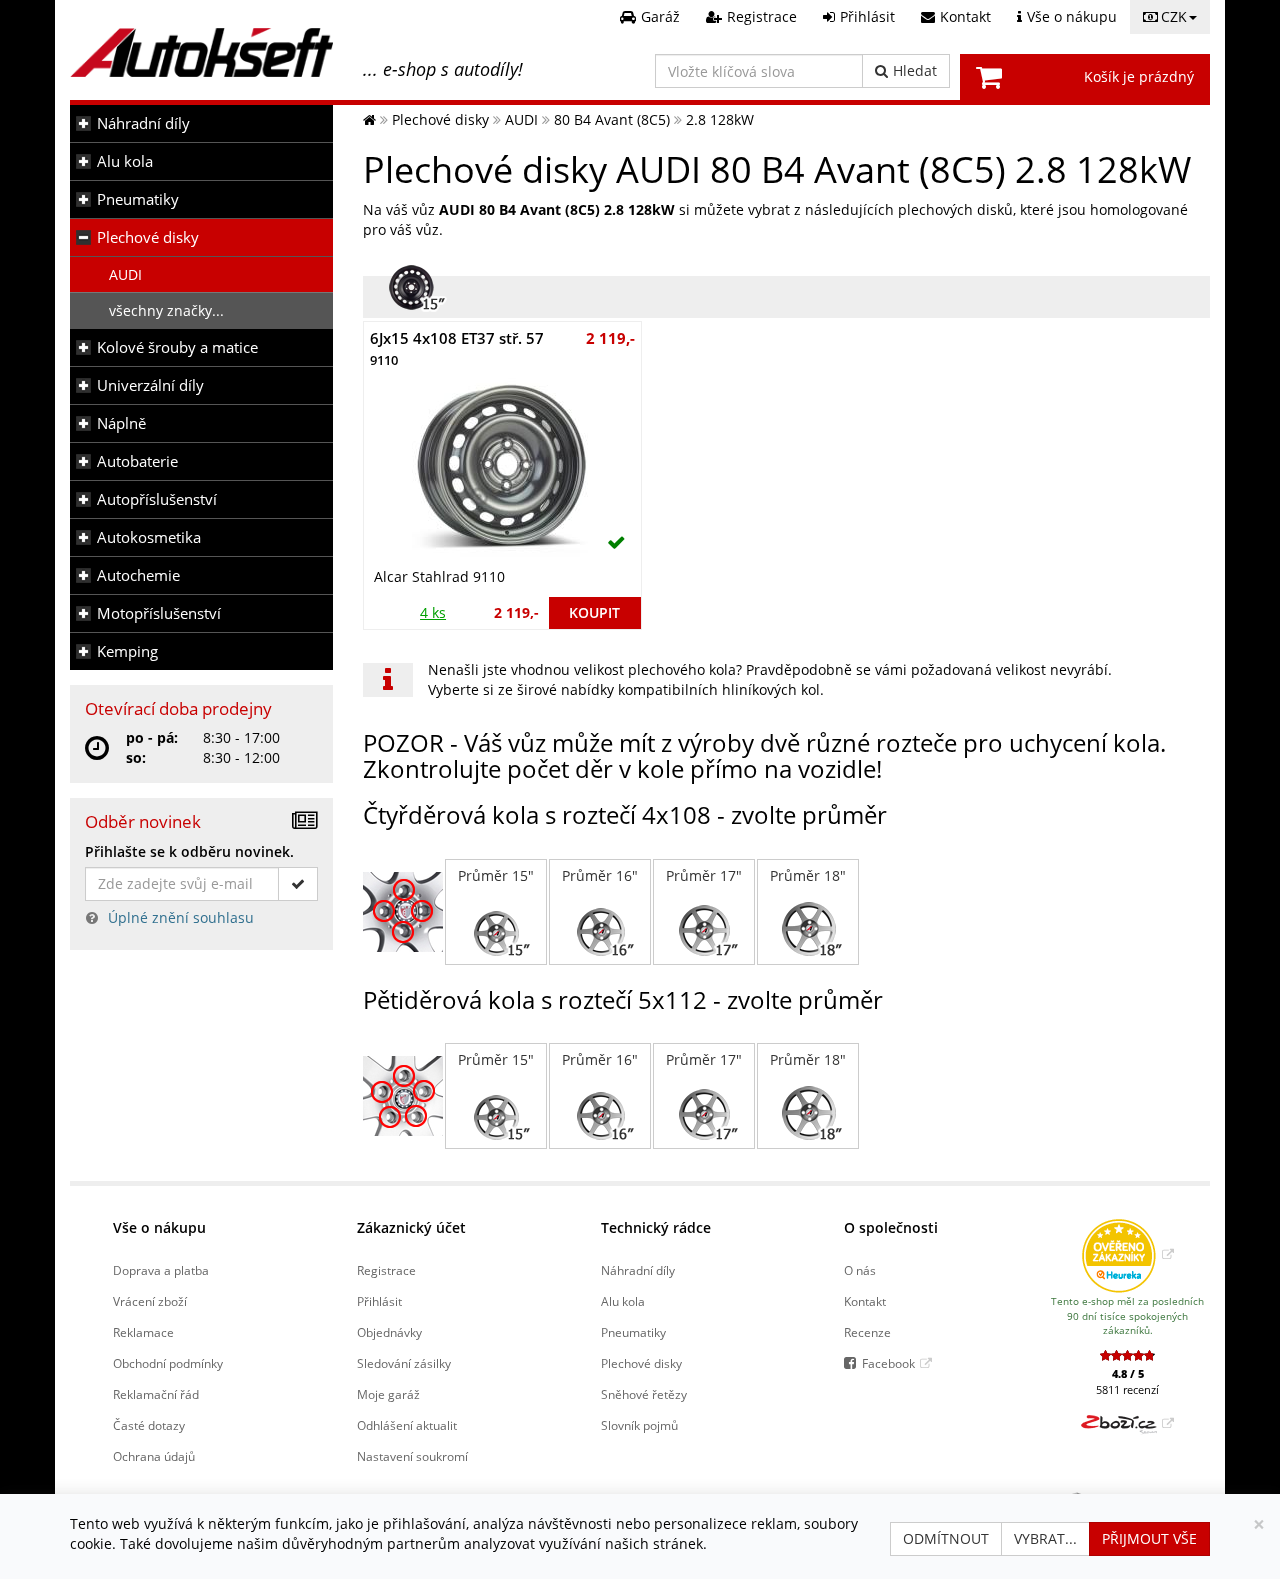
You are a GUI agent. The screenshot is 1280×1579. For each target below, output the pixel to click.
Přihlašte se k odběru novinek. (189, 851)
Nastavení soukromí (412, 1456)
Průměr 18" (808, 875)
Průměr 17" (704, 875)
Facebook (888, 1363)
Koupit (594, 612)
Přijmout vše (1149, 1538)
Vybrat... (1045, 1538)
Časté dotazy (149, 1425)
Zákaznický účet (411, 1227)
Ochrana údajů (154, 1456)
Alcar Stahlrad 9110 (439, 576)
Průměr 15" (496, 875)
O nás (860, 1270)
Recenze (867, 1332)
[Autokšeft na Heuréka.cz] (1127, 1254)
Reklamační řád (156, 1394)
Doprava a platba (161, 1270)
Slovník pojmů (639, 1425)
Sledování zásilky (404, 1363)
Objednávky (389, 1332)
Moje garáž (388, 1394)
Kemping (127, 651)
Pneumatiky (138, 199)
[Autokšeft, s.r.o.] (201, 52)
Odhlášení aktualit (407, 1425)
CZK (1174, 16)
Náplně (121, 423)
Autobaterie (137, 461)
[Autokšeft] (369, 119)
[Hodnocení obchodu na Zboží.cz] (1127, 1423)
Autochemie (138, 575)
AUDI (125, 274)
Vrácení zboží (150, 1301)
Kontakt (865, 1301)
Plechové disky (148, 237)
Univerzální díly (150, 385)
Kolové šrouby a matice (177, 347)
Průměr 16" (600, 875)
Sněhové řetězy (644, 1394)
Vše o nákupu (159, 1227)
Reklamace (143, 1332)
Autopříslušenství (157, 499)
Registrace (386, 1270)
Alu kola (125, 161)
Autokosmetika (149, 537)
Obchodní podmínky (168, 1363)
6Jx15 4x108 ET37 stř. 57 (457, 348)
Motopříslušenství (159, 613)
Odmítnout (946, 1538)
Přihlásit (379, 1301)
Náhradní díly (143, 123)
